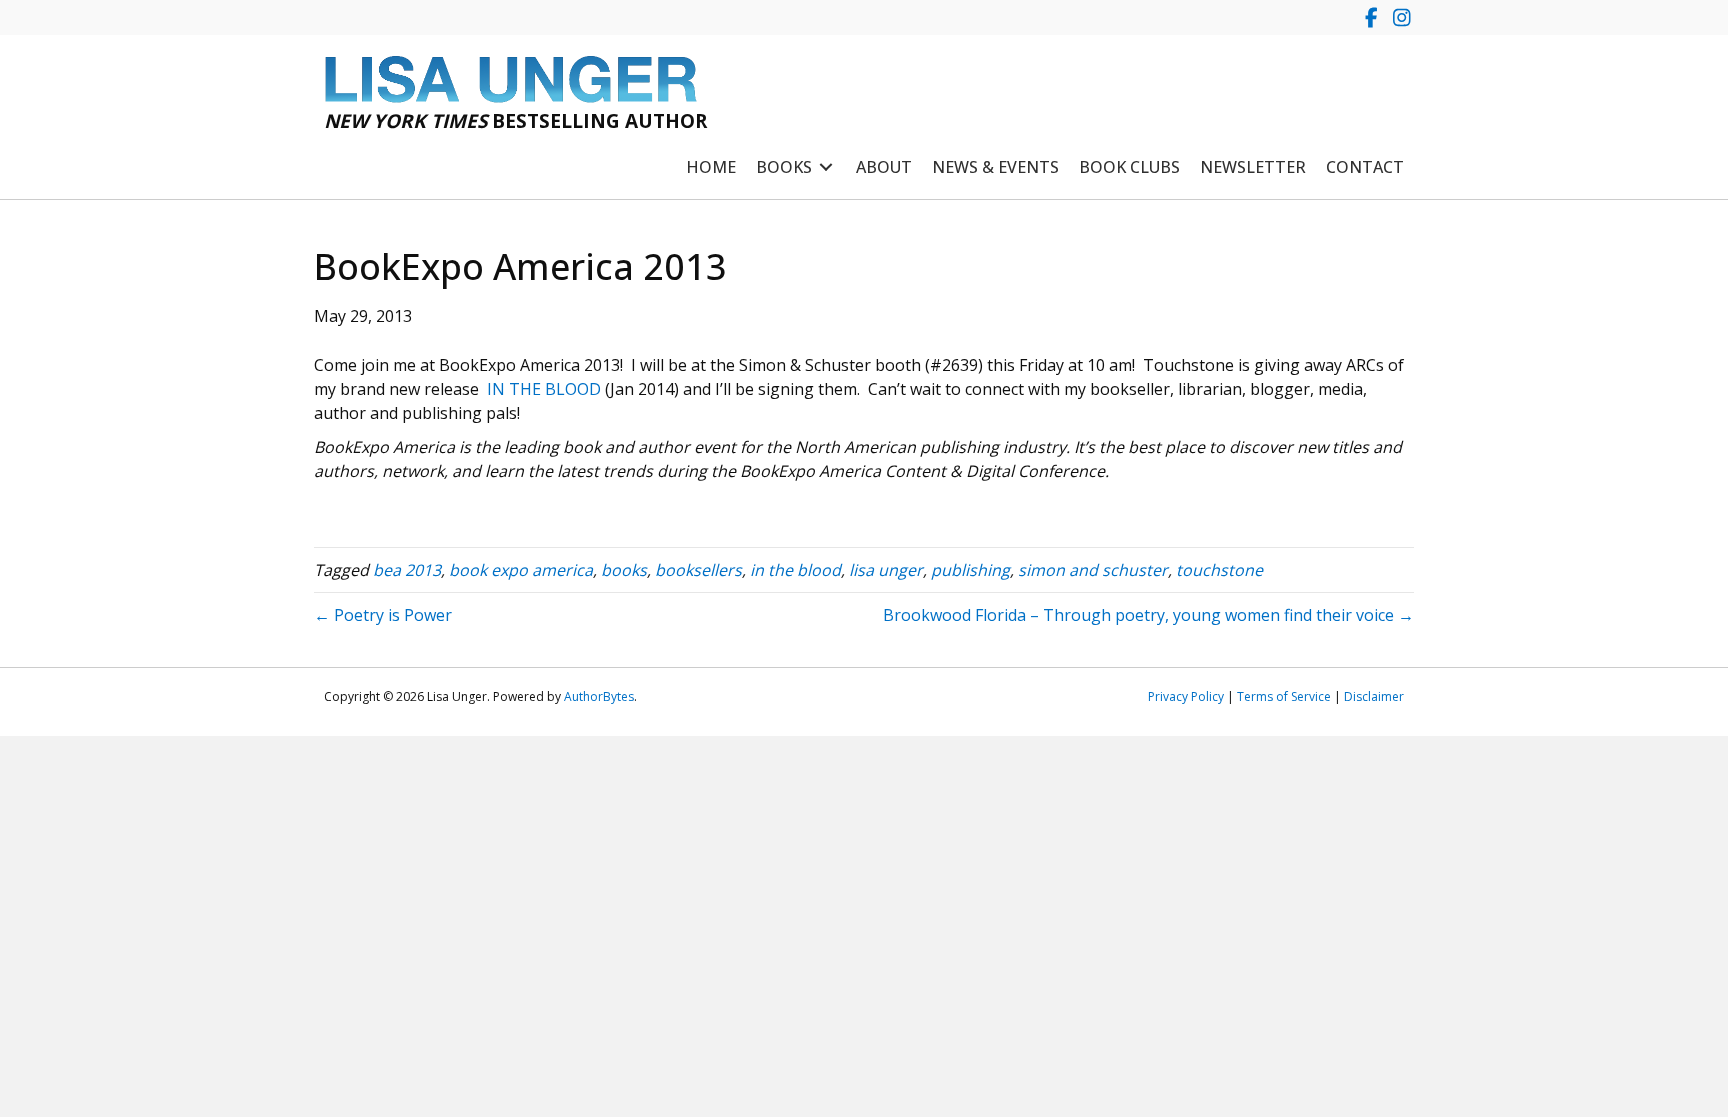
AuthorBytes (599, 696)
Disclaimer (1374, 696)
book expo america (521, 570)
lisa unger (886, 570)
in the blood (795, 570)
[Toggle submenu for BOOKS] (826, 167)
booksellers (698, 570)
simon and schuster (1093, 570)
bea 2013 (407, 570)
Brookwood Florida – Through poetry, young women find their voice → (1148, 615)
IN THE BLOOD (544, 389)
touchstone (1219, 570)
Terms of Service (1284, 696)
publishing (970, 570)
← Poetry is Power (383, 615)
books (624, 570)
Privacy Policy (1186, 696)
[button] (1371, 17)
